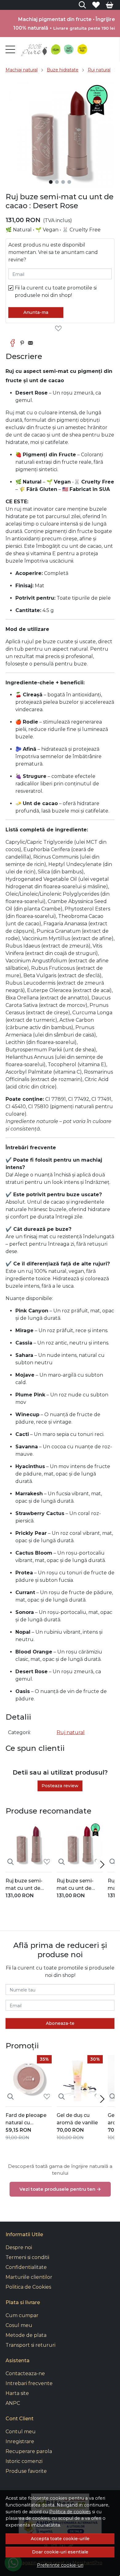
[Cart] (110, 5)
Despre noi (19, 2247)
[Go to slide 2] (57, 182)
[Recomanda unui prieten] (32, 343)
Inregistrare (20, 2441)
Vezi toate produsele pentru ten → (60, 2189)
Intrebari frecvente (29, 2383)
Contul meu (21, 2432)
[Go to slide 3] (63, 182)
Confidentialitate (26, 2267)
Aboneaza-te (60, 2023)
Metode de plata (26, 2335)
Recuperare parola (29, 2451)
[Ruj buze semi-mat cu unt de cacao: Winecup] (29, 1844)
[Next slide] (102, 1864)
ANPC (13, 2403)
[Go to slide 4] (69, 182)
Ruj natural (99, 70)
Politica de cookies (70, 2512)
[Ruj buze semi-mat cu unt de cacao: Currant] (80, 1844)
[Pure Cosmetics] (55, 49)
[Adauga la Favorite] (60, 329)
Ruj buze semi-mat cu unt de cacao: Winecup (25, 1885)
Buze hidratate (63, 70)
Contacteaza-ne (25, 2373)
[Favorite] (96, 5)
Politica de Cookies (28, 2287)
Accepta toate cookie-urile (60, 2539)
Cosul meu (19, 2325)
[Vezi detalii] (10, 1862)
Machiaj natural (22, 70)
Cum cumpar (22, 2315)
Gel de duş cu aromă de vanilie (77, 2119)
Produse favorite (26, 2471)
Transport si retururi (30, 2345)
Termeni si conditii (27, 2257)
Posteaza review (60, 1786)
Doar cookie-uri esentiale (60, 2552)
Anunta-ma (36, 312)
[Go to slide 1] (51, 182)
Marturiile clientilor (29, 2277)
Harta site (17, 2393)
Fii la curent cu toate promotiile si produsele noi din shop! (56, 291)
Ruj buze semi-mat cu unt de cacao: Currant (75, 1885)
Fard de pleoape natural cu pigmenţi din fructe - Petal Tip (26, 2119)
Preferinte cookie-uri (60, 2565)
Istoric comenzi (24, 2461)
